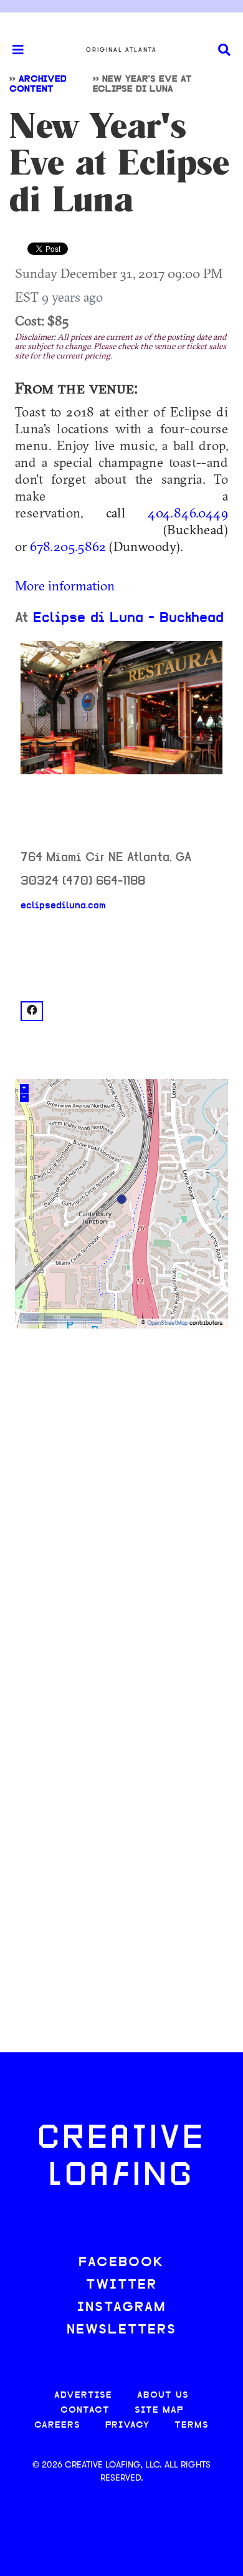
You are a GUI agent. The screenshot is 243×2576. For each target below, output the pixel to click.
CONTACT (85, 2410)
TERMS (192, 2425)
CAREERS (57, 2425)
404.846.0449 (188, 512)
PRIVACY (127, 2425)
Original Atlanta (121, 50)
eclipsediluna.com (63, 906)
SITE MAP (159, 2410)
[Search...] (224, 50)
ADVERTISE (83, 2396)
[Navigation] (12, 50)
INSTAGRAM (121, 2308)
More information (65, 585)
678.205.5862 (68, 546)
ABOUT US (163, 2396)
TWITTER (121, 2285)
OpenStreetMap (167, 1323)
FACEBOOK (121, 2263)
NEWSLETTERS (121, 2330)
